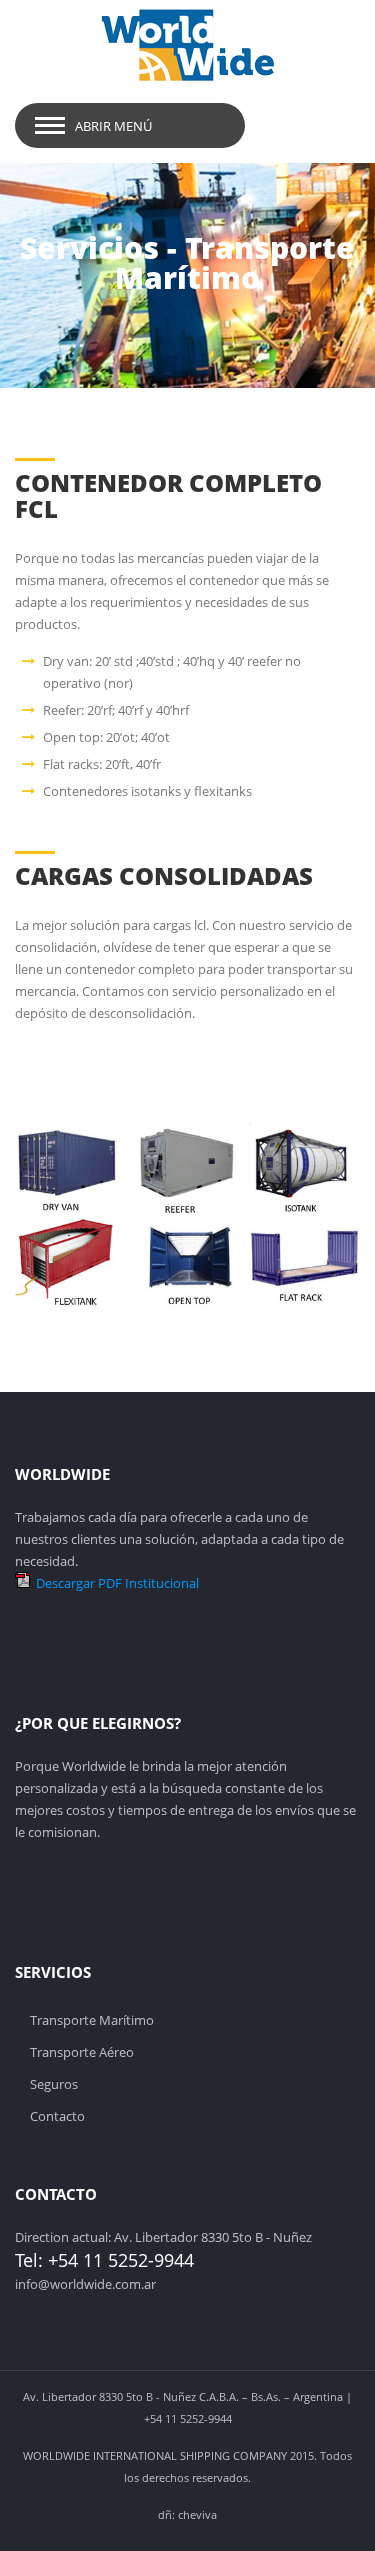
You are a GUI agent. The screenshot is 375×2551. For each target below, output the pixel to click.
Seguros (54, 2084)
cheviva (197, 2514)
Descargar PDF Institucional (117, 1583)
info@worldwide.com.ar (85, 2284)
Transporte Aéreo (82, 2052)
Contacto (57, 2116)
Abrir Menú (113, 126)
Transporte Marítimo (92, 2020)
